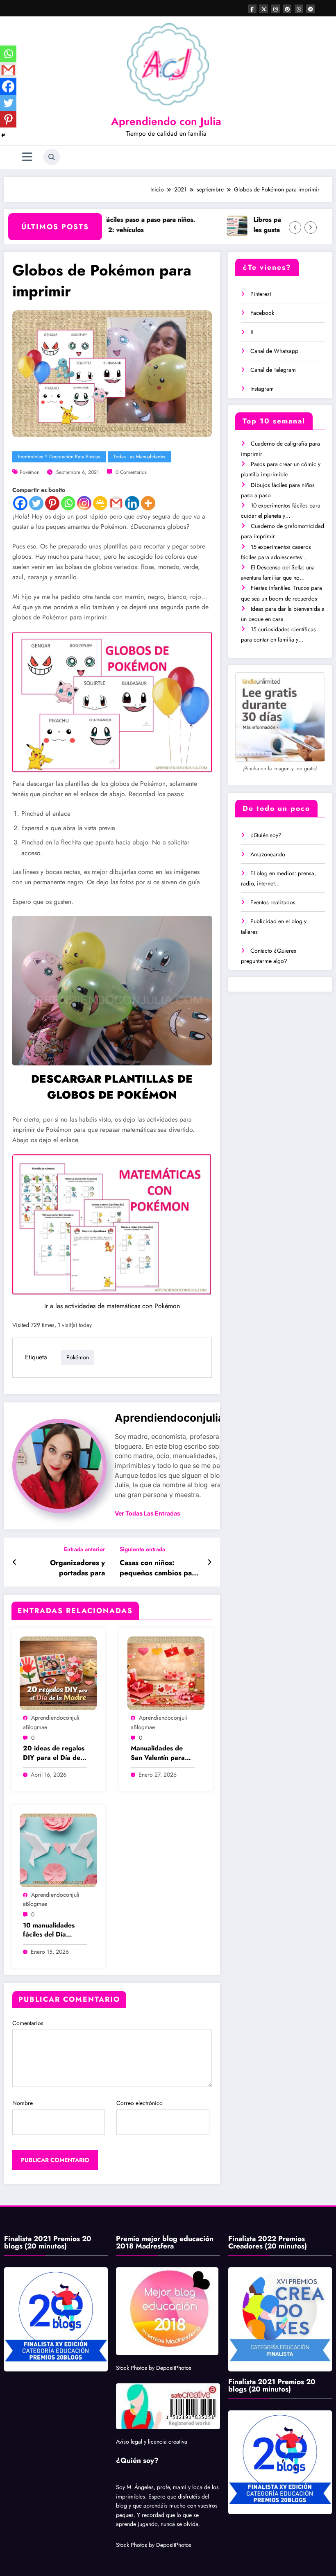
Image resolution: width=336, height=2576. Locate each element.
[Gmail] (116, 503)
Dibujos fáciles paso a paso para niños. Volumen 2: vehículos (107, 225)
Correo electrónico (140, 2103)
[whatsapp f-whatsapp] (299, 9)
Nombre (23, 2103)
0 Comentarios (131, 472)
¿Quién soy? (266, 835)
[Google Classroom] (100, 503)
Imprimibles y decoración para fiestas (59, 457)
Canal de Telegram (273, 370)
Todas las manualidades (139, 457)
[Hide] (3, 135)
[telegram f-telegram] (310, 9)
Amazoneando (268, 854)
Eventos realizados (273, 902)
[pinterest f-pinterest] (287, 9)
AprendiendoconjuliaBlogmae (192, 1418)
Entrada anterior (84, 1549)
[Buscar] (52, 157)
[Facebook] (20, 503)
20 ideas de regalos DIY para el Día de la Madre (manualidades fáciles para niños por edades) (54, 1753)
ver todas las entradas (148, 1513)
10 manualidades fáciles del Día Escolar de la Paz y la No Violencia (52, 1930)
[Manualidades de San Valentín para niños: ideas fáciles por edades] (166, 1673)
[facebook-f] (252, 9)
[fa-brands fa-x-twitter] (264, 9)
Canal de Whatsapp (274, 351)
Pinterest (261, 294)
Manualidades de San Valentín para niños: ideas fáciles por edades (159, 1753)
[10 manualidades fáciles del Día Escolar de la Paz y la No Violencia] (58, 1850)
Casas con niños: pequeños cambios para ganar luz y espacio (159, 1568)
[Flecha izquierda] (295, 228)
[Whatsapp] (68, 503)
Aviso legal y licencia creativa (152, 2442)
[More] (148, 503)
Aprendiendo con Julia (166, 121)
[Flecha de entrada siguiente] (210, 1562)
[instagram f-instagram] (276, 9)
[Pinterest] (52, 503)
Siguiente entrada (142, 1549)
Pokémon (30, 472)
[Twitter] (36, 503)
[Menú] (27, 157)
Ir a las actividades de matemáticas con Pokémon (112, 1306)
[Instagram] (84, 503)
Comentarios (28, 2023)
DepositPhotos (174, 2368)
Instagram (262, 389)
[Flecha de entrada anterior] (15, 1562)
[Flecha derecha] (311, 228)
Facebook (262, 313)
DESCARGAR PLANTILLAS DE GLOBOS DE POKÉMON (112, 1087)
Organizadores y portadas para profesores (77, 1568)
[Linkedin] (132, 503)
